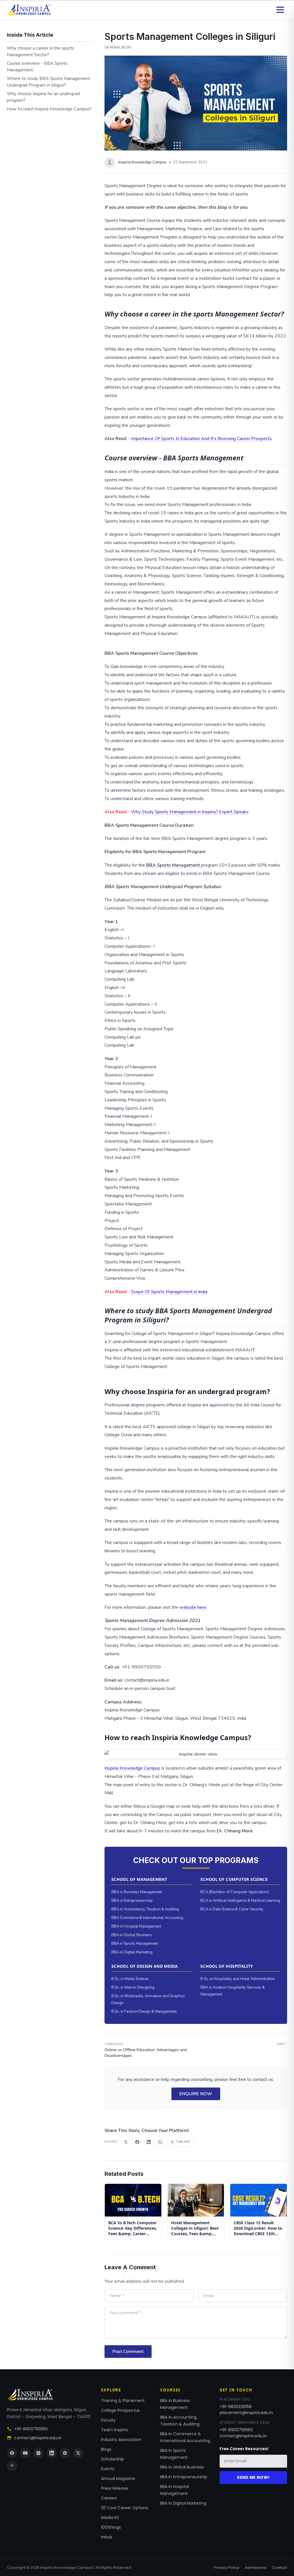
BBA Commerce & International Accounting (147, 1918)
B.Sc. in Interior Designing (133, 1987)
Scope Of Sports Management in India (169, 1292)
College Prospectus (120, 2410)
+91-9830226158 (236, 2407)
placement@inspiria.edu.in (246, 2413)
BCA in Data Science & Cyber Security (232, 1909)
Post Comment (128, 2352)
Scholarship (113, 2459)
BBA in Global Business (132, 1935)
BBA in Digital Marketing (132, 1952)
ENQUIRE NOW (196, 2094)
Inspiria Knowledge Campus (132, 1768)
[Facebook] (12, 2453)
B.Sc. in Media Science (130, 1979)
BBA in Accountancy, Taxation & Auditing (145, 1909)
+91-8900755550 (31, 2429)
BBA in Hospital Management (136, 1926)
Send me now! (253, 2477)
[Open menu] (280, 10)
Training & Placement (123, 2401)
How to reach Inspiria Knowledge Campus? (49, 109)
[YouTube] (25, 2453)
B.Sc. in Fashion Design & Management (144, 2012)
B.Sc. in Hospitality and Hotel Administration (238, 1979)
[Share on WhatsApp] (160, 2142)
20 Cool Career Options (125, 2508)
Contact (280, 2568)
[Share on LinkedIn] (149, 2142)
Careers (109, 2498)
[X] (78, 2453)
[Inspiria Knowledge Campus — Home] (29, 10)
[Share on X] (126, 2142)
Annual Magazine (118, 2479)
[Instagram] (38, 2453)
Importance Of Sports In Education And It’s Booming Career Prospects (201, 439)
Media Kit (110, 2518)
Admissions (256, 2568)
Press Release (115, 2488)
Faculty (108, 2420)
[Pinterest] (65, 2453)
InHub (107, 2537)
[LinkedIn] (52, 2453)
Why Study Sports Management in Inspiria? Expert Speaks (190, 812)
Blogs (106, 2449)
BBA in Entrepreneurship (132, 1901)
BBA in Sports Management (135, 1944)
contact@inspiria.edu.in (38, 2438)
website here (193, 1607)
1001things (111, 2527)
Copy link (183, 2142)
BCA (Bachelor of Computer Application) (235, 1892)
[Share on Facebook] (137, 2142)
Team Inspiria (115, 2430)
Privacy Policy (227, 2568)
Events (108, 2469)
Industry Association (121, 2440)
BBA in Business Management (137, 1892)
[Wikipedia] (12, 2466)
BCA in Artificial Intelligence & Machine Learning (240, 1901)
